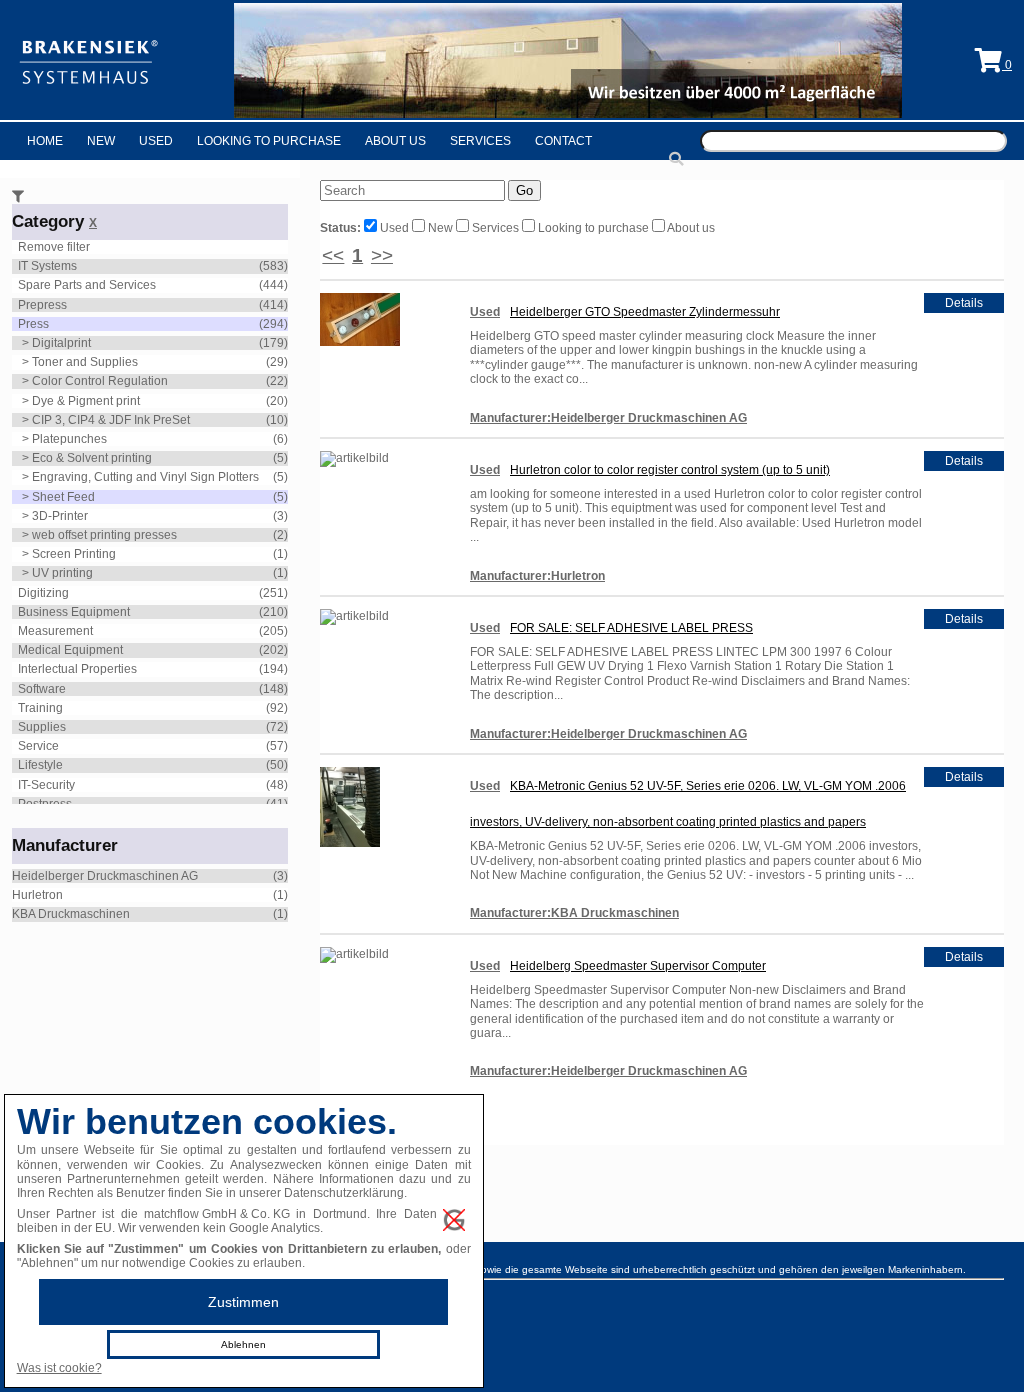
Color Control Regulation (100, 381)
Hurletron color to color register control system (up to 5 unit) (670, 470)
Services (480, 141)
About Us (395, 141)
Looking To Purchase (269, 141)
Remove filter (54, 247)
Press (33, 324)
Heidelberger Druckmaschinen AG (105, 876)
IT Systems (47, 266)
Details (964, 303)
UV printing (62, 573)
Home (45, 141)
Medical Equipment (70, 650)
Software (42, 689)
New (101, 141)
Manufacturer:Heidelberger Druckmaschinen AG (608, 418)
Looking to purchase (593, 228)
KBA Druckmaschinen (71, 914)
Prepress (42, 305)
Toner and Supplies (85, 362)
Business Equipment (74, 612)
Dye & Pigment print (86, 401)
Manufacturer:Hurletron (537, 576)
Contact (563, 141)
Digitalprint (61, 343)
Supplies (42, 727)
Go (524, 190)
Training (40, 708)
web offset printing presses (104, 535)
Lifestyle (40, 765)
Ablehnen (243, 1344)
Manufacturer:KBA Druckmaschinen (574, 913)
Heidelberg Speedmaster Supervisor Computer (638, 966)
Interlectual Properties (77, 669)
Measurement (55, 631)
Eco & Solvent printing (92, 458)
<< (333, 255)
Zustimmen (243, 1302)
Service (38, 746)
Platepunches (69, 439)
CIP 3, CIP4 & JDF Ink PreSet (111, 420)
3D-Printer (60, 516)
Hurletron (37, 895)
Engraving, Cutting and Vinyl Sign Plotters (145, 477)
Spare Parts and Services (87, 285)
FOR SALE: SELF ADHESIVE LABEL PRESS (631, 628)
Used (156, 141)
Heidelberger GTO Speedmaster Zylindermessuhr (645, 312)
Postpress (45, 804)
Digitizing (43, 593)
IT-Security (46, 785)
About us (690, 228)
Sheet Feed (63, 497)
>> (382, 255)
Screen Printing (74, 554)
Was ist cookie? (59, 1368)
